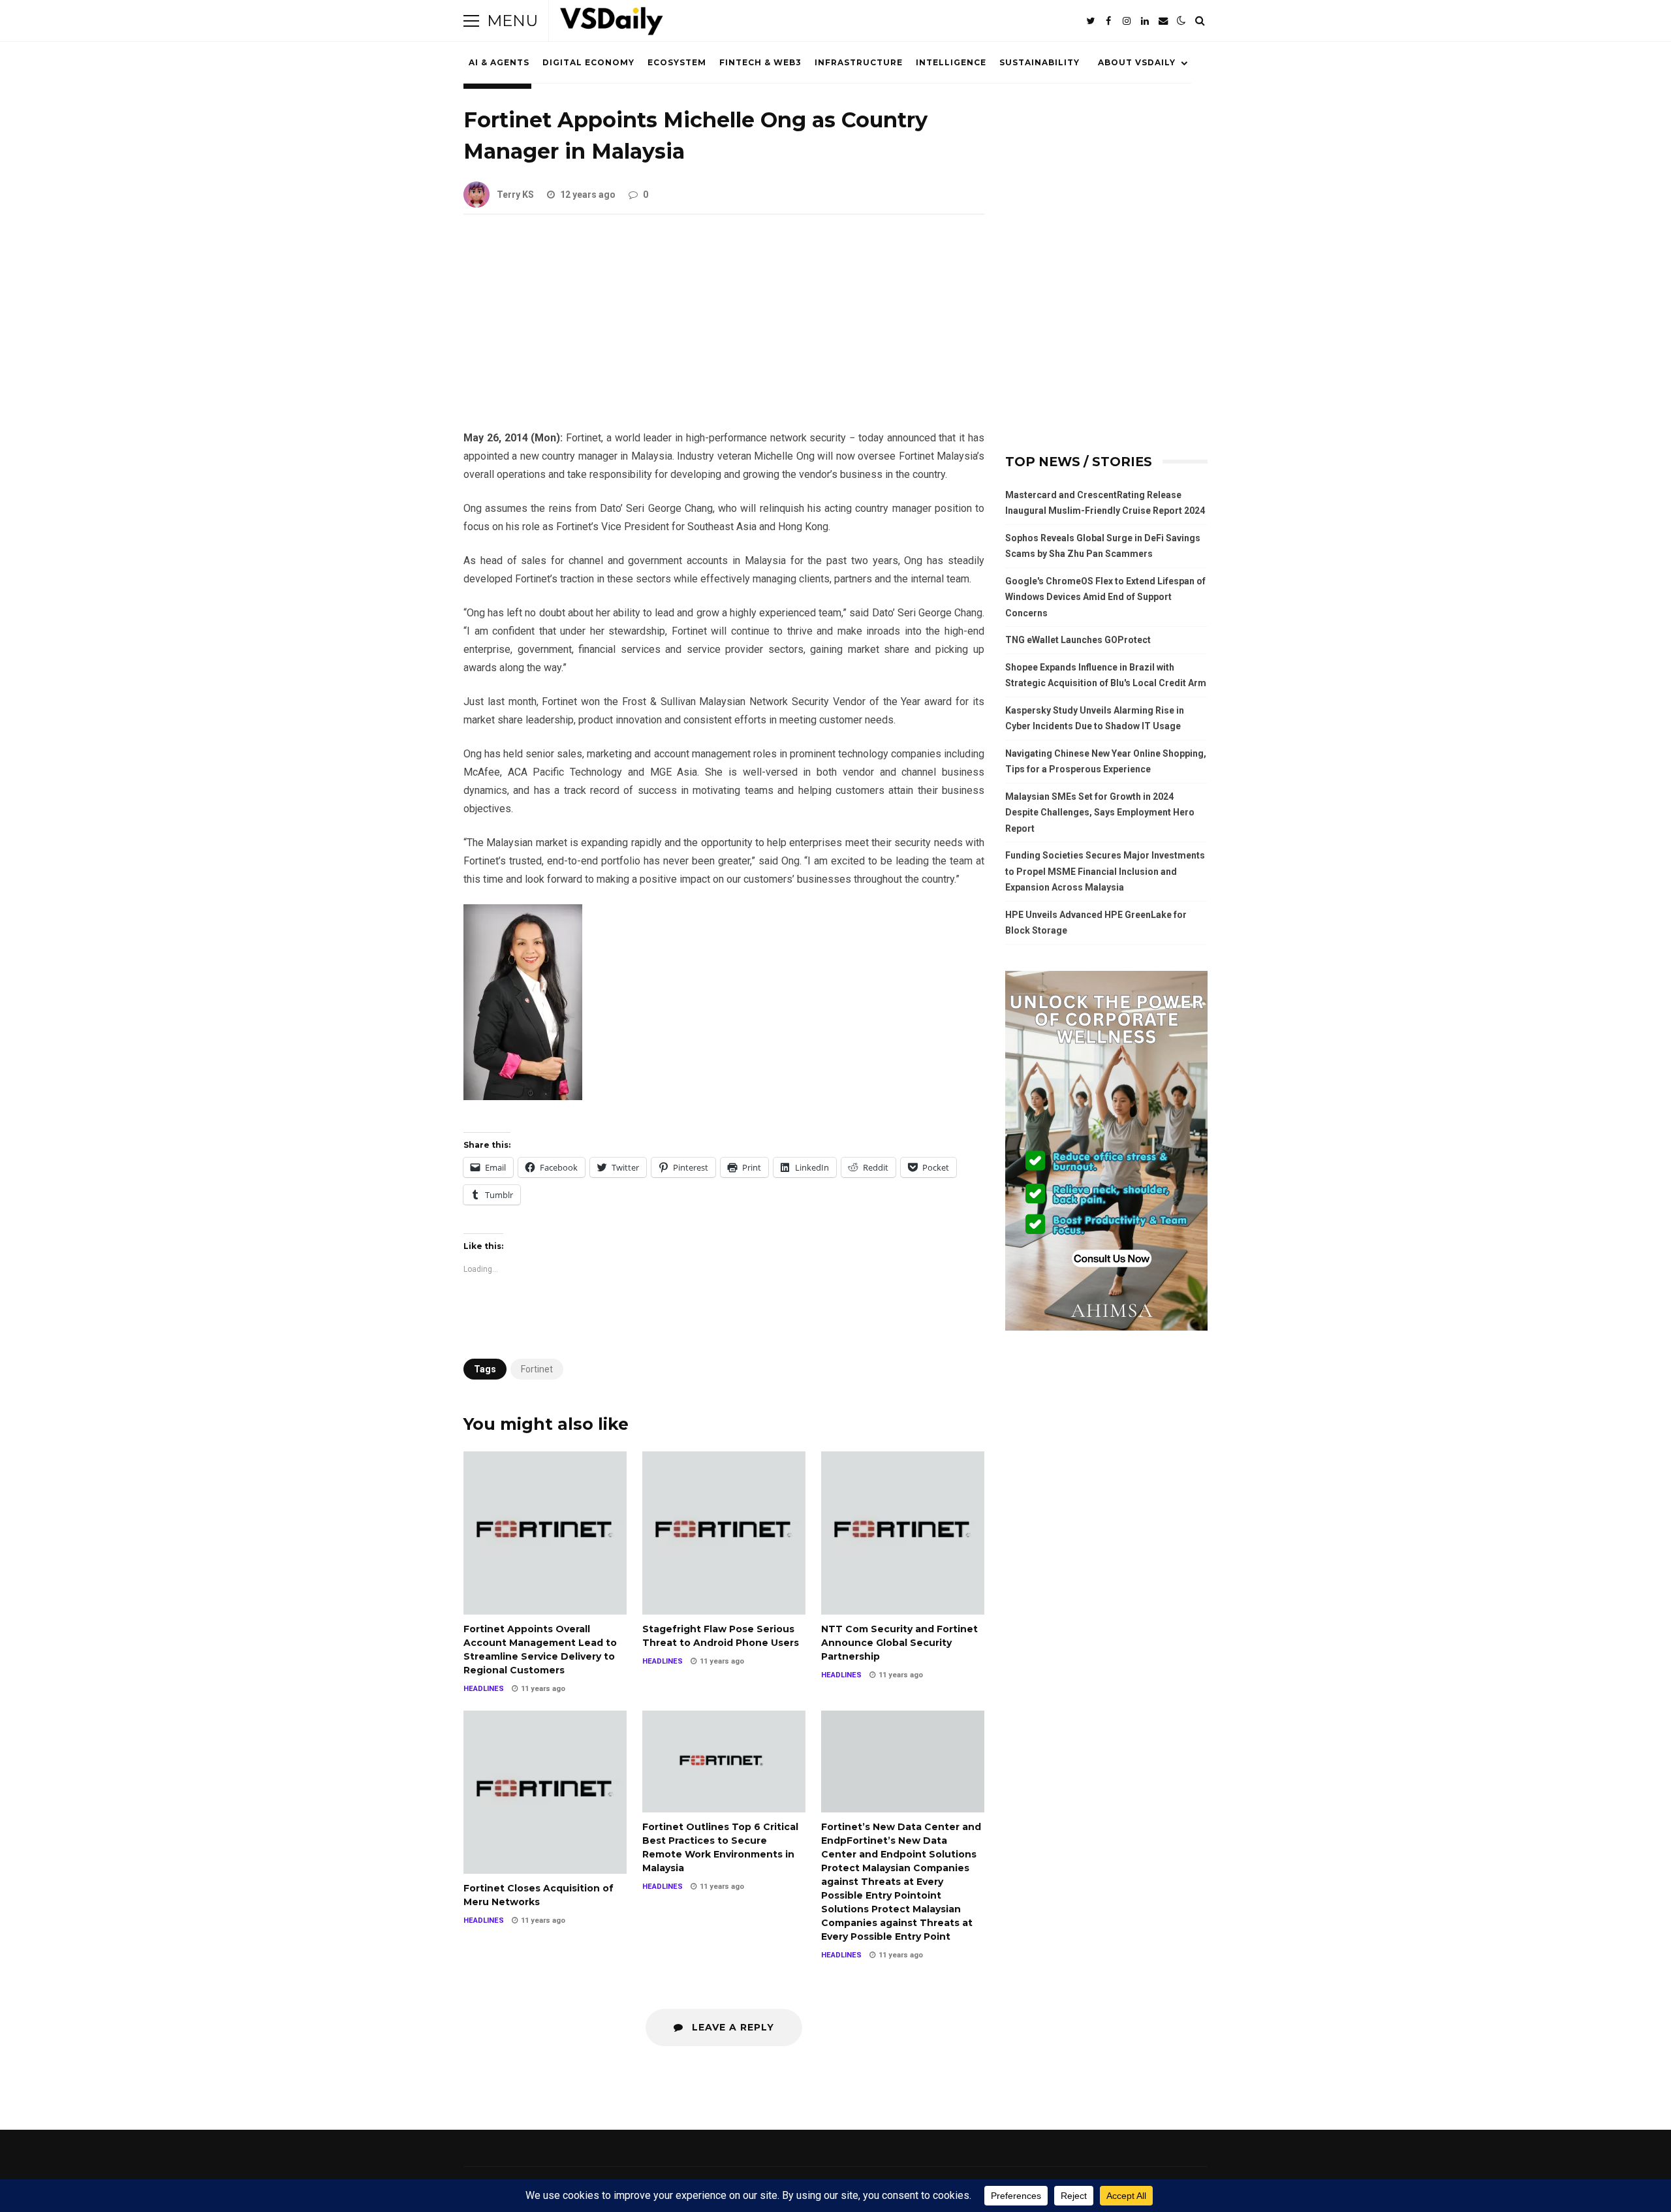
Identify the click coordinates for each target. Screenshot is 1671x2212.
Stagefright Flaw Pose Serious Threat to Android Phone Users (724, 1533)
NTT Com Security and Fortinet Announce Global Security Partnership (903, 1533)
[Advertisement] (724, 332)
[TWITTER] (1090, 21)
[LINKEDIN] (1145, 21)
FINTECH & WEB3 (760, 62)
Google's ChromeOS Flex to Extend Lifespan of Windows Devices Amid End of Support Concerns (1105, 597)
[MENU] (471, 21)
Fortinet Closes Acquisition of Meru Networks (545, 1792)
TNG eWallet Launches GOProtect (1078, 640)
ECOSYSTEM (677, 62)
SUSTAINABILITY (1039, 62)
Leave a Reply (731, 2027)
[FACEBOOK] (1108, 21)
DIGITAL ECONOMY (588, 62)
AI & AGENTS (499, 62)
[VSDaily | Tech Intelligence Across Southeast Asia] (612, 24)
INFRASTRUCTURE (859, 62)
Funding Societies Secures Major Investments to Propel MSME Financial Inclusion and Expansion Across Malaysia (1105, 871)
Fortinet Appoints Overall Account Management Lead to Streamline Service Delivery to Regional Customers (545, 1533)
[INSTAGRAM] (1127, 21)
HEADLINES (484, 1689)
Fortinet (537, 1369)
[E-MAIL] (1163, 21)
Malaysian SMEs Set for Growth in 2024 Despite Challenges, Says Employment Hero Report (1100, 813)
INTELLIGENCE (951, 62)
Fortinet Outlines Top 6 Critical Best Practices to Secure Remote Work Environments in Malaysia (724, 1762)
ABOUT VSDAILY (1137, 62)
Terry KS (515, 195)
